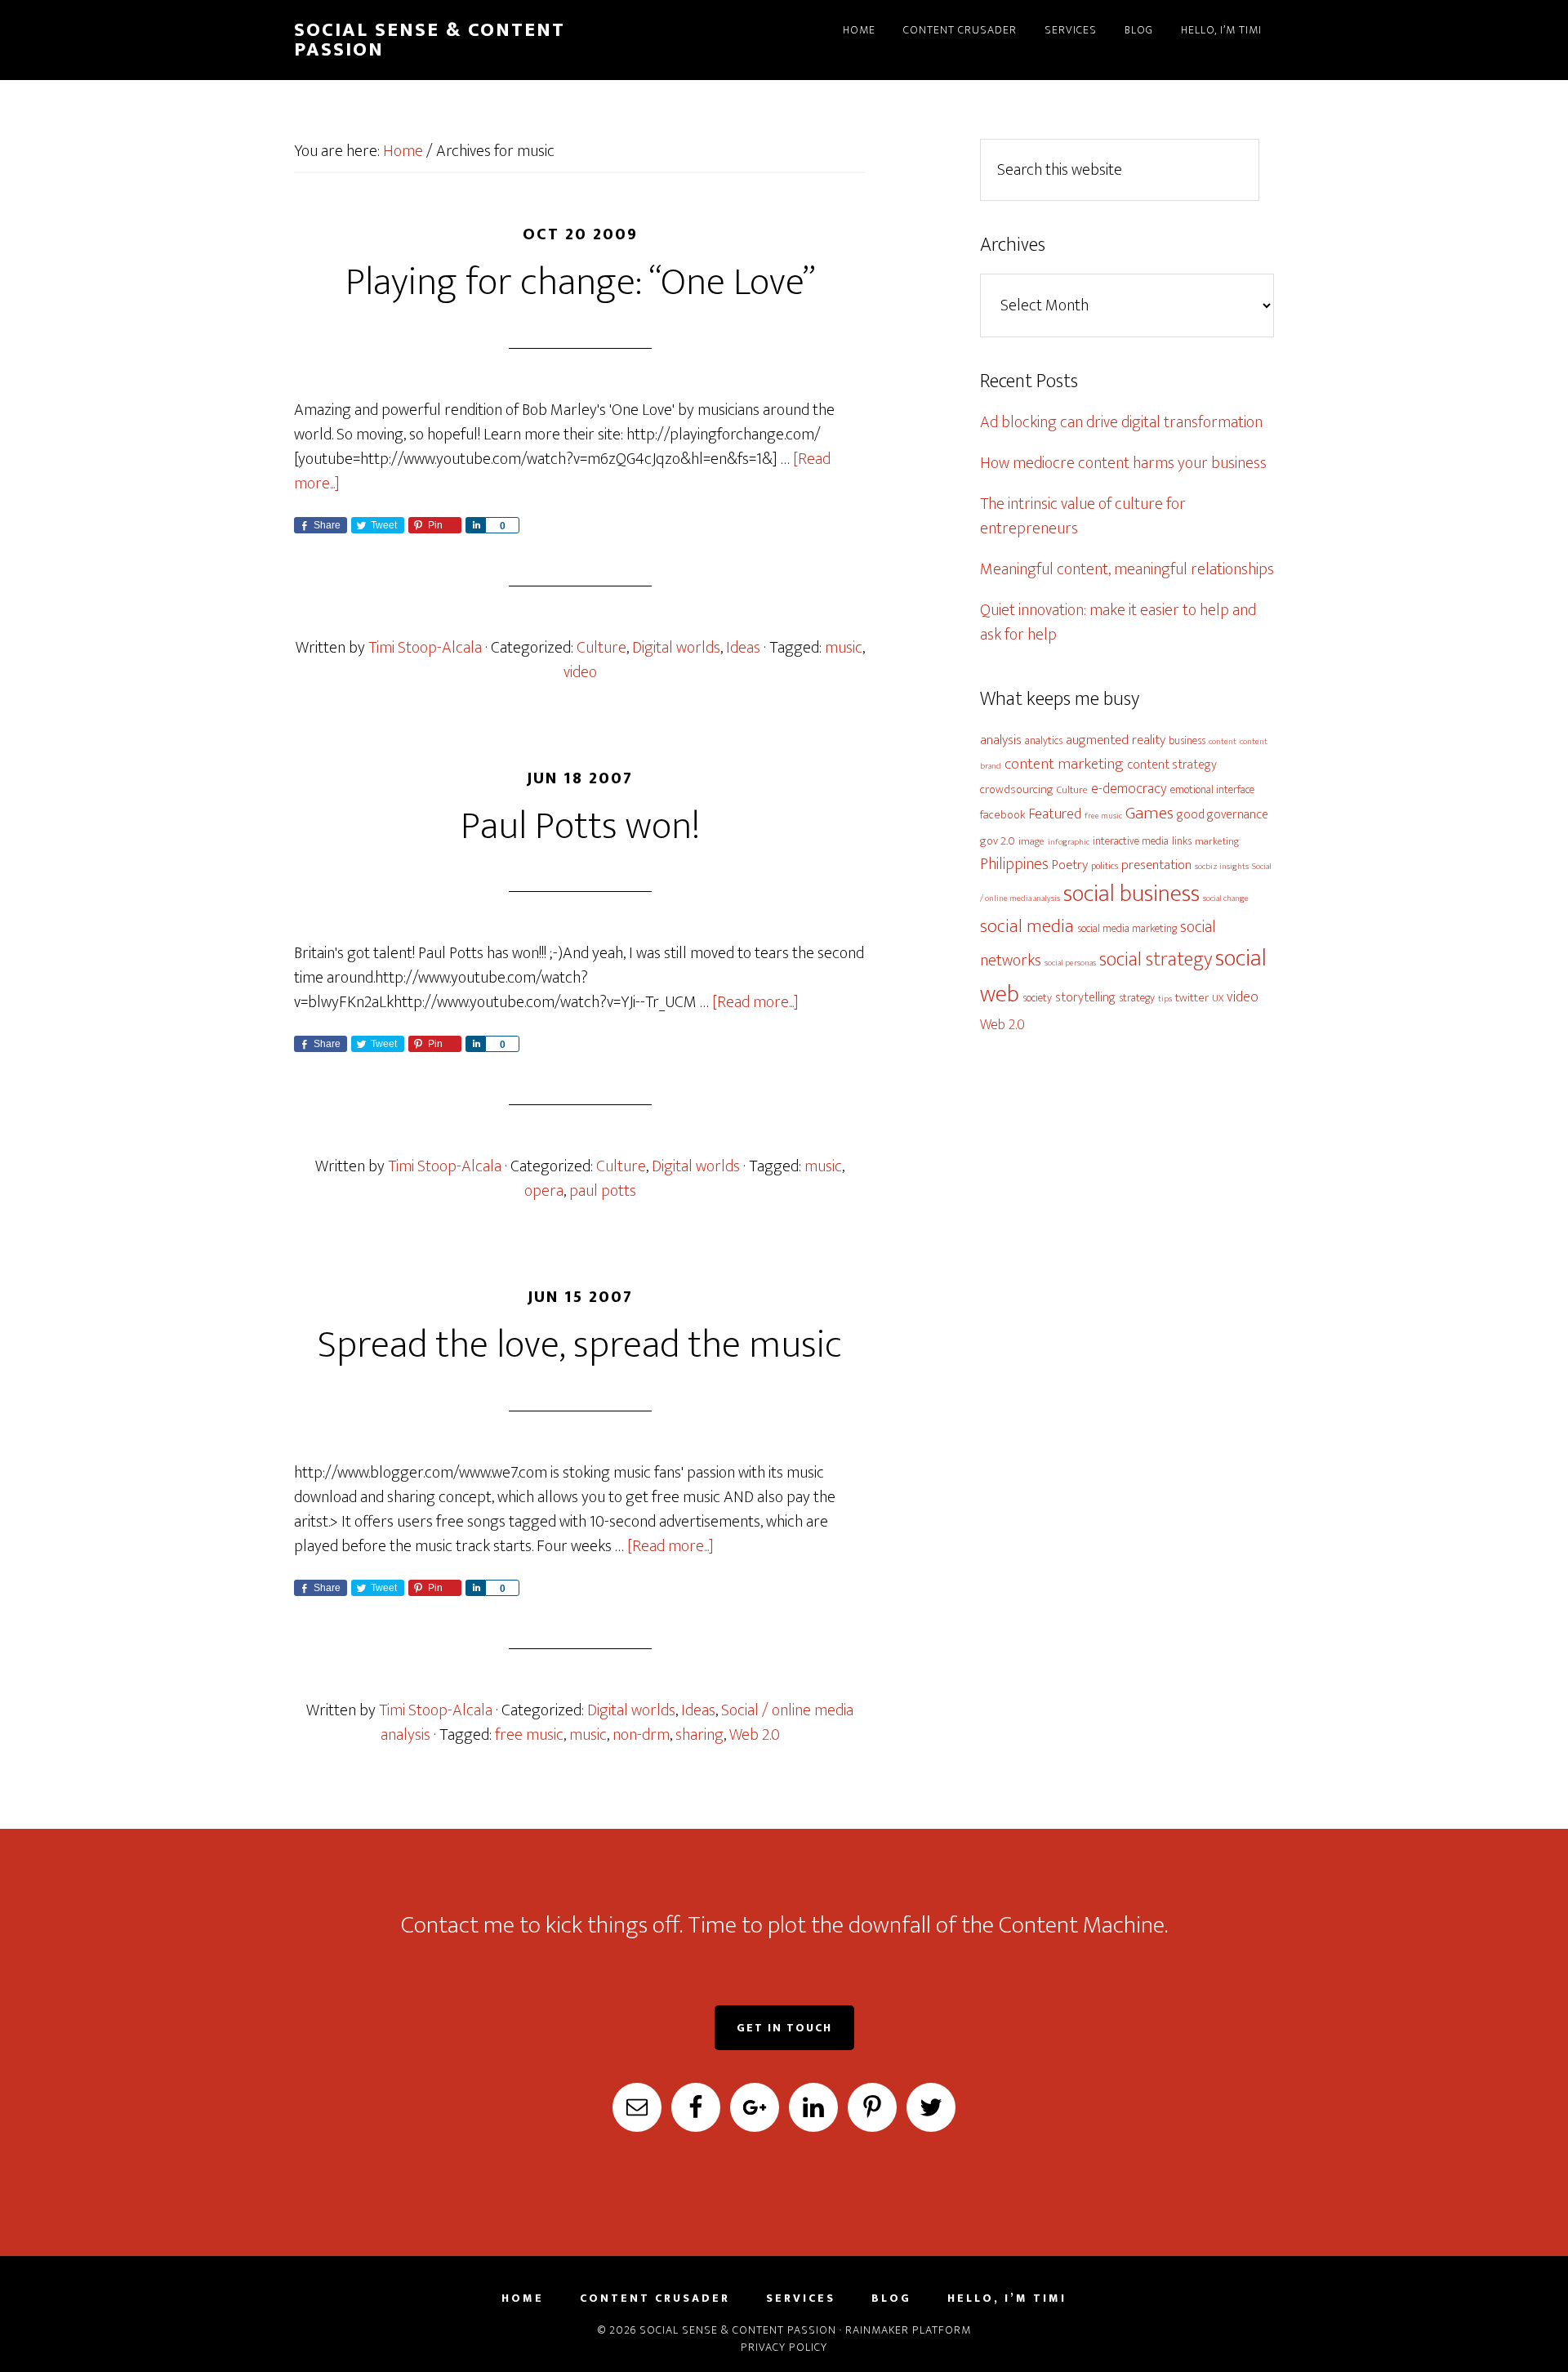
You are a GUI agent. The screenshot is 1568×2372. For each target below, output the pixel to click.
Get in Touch (784, 2028)
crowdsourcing (1017, 789)
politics (1105, 866)
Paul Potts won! (580, 827)
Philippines (1014, 864)
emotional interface (1212, 789)
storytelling (1085, 997)
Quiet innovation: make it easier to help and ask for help (1118, 622)
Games (1149, 813)
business (1187, 740)
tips (1165, 999)
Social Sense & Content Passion (430, 40)
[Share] (475, 525)
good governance (1223, 814)
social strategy (1156, 959)
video (580, 672)
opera (544, 1191)
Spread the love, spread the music (580, 1345)
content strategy (1172, 765)
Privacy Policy (784, 2347)
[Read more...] (755, 1002)
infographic (1069, 842)
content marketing (1064, 764)
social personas (1070, 963)
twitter (1192, 998)
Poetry (1070, 865)
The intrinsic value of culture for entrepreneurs (1083, 516)
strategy (1137, 998)
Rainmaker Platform (908, 2330)
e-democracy (1129, 789)
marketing (1217, 842)
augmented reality (1116, 740)
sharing (699, 1735)
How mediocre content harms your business (1123, 463)
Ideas (743, 648)
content (1223, 742)
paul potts (603, 1191)
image (1031, 842)
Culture (601, 648)
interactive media (1131, 841)
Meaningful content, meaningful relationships (1127, 569)
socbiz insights (1222, 867)
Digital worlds (676, 648)
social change (1226, 898)
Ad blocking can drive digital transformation (1121, 422)
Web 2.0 (755, 1735)
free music (529, 1735)
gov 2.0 (998, 841)
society (1037, 998)
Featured (1055, 814)
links (1182, 841)
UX (1218, 999)
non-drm (641, 1735)
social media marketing (1127, 928)
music (844, 648)
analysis (1001, 740)
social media (1027, 926)
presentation (1156, 865)
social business (1131, 894)
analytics (1044, 740)
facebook (1003, 815)
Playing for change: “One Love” (580, 283)
